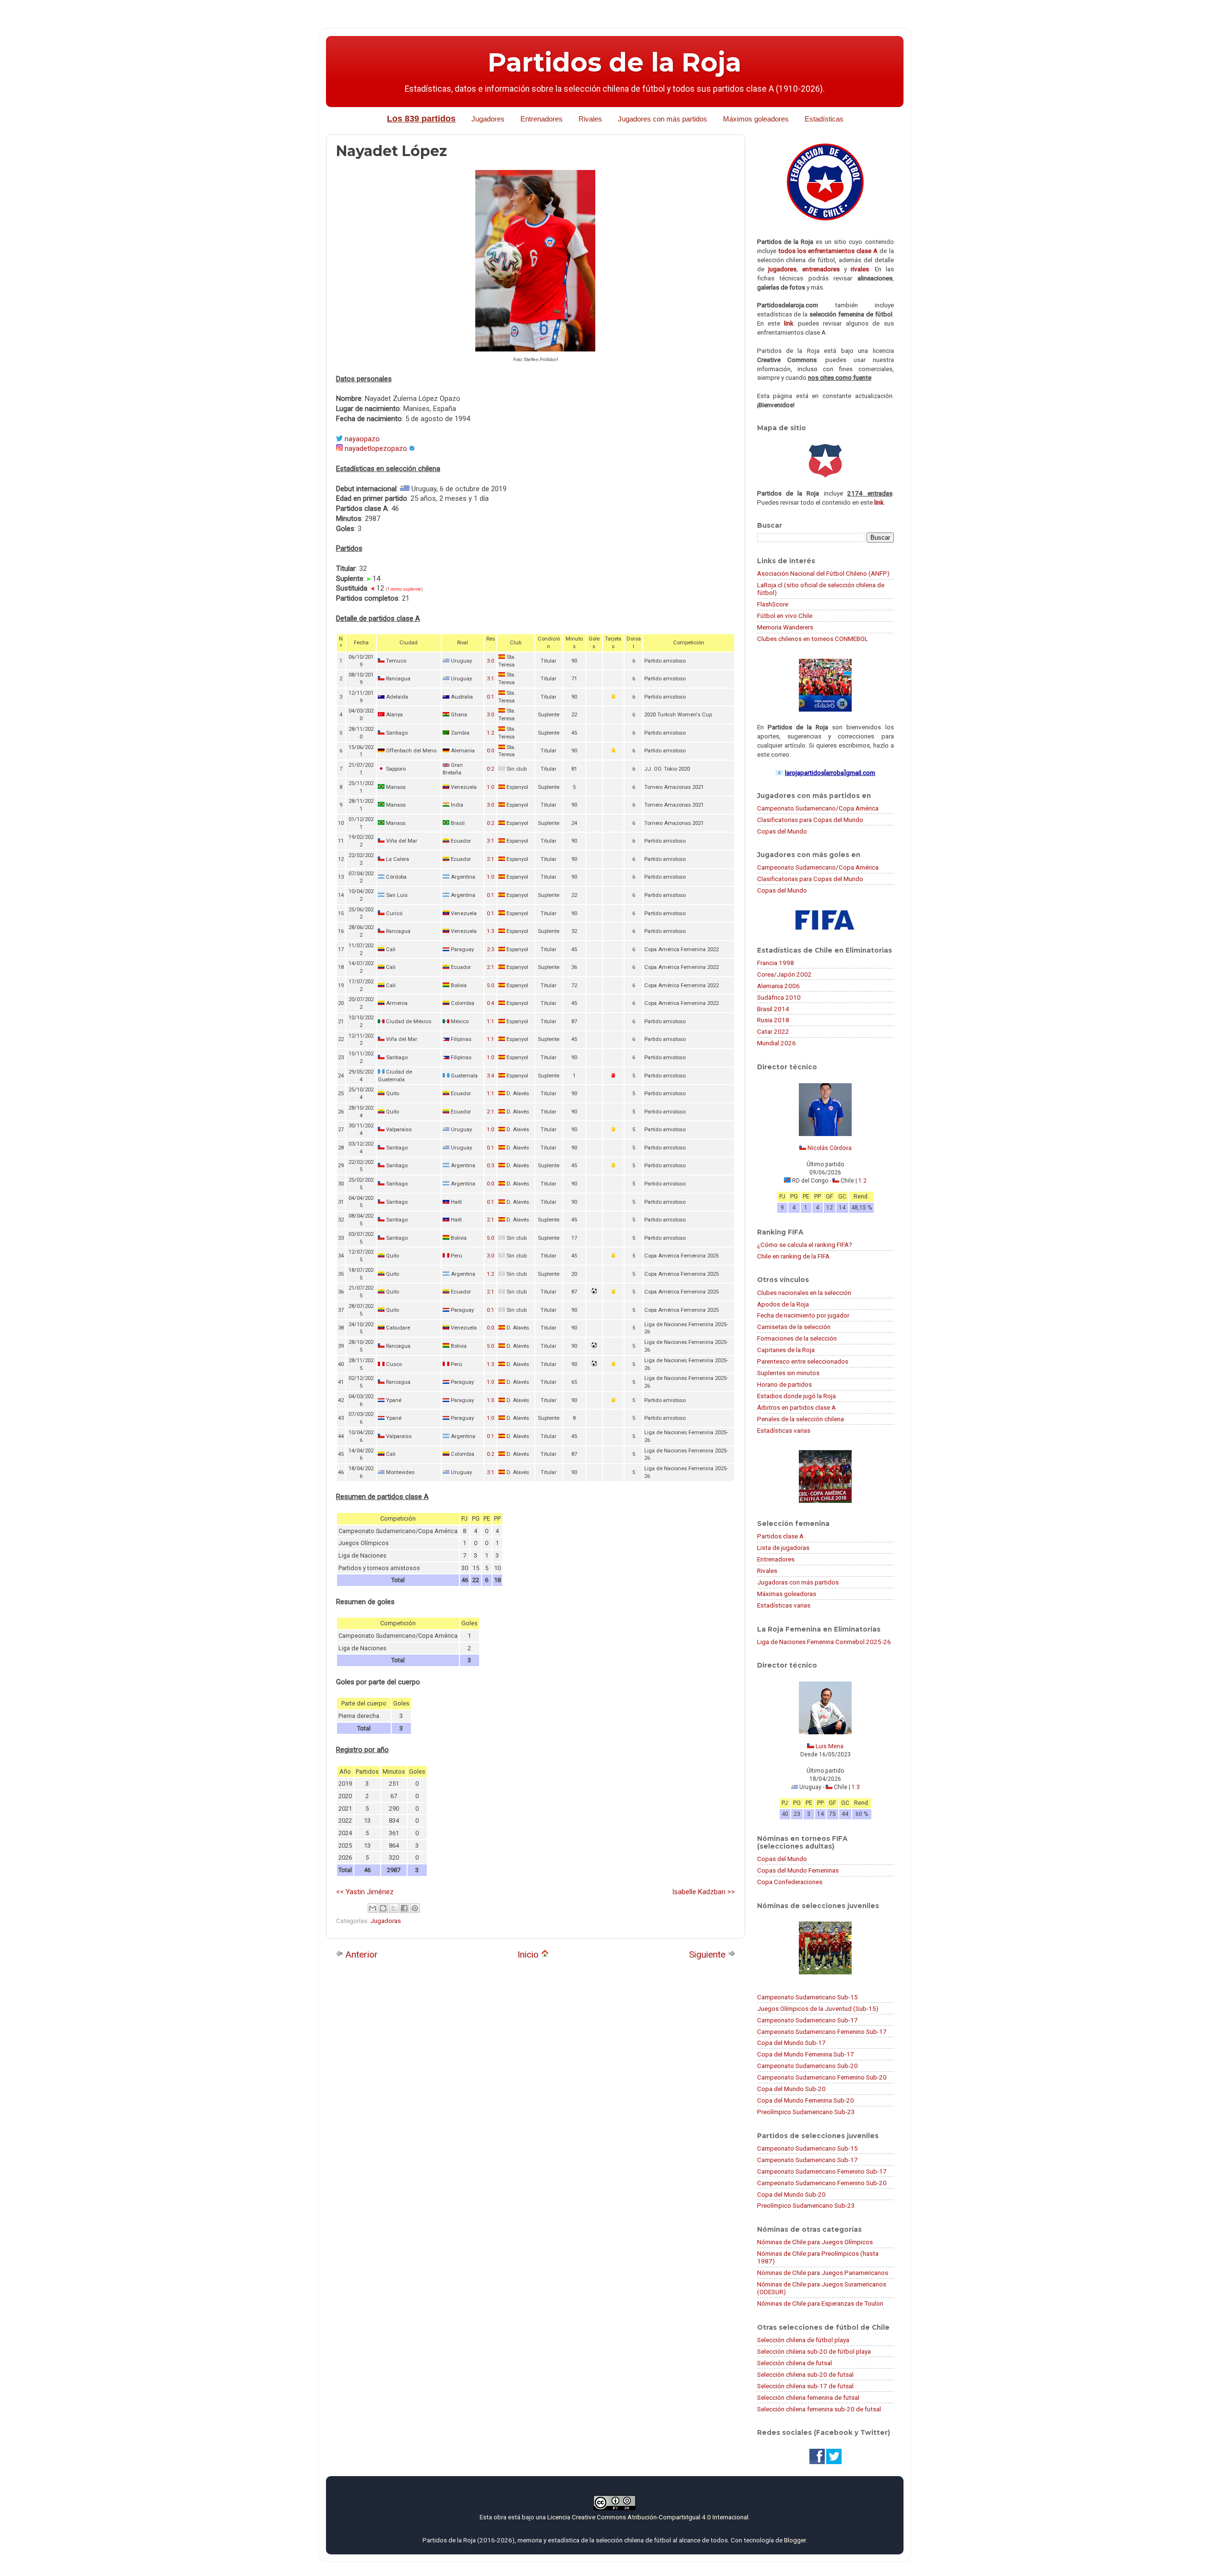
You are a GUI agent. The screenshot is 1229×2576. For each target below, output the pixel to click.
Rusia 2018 (773, 1020)
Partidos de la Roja (614, 62)
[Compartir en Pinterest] (415, 1908)
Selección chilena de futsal (795, 2363)
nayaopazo (362, 439)
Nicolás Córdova (830, 1148)
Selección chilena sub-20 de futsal (805, 2374)
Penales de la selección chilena (801, 1419)
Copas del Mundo (782, 831)
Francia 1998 (776, 963)
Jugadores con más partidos (663, 119)
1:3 (490, 931)
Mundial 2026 (777, 1043)
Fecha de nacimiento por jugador (803, 1315)
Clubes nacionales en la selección (804, 1293)
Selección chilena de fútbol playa (803, 2340)
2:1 (490, 859)
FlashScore (773, 604)
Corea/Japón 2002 (784, 974)
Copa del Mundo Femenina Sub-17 (806, 2054)
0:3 (490, 1166)
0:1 (490, 697)
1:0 (490, 787)
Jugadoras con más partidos (798, 1582)
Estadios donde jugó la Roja (796, 1396)
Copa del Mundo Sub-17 (791, 2043)
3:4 (490, 1076)
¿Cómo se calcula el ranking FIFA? (805, 1245)
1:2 (490, 733)
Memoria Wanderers (785, 627)
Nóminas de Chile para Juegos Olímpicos (815, 2242)
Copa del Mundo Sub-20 (791, 2089)
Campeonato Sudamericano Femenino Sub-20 (822, 2077)
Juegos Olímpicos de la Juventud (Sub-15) (818, 2008)
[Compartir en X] (394, 1908)
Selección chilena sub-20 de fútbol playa (814, 2351)
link (789, 323)
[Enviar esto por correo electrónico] (373, 1908)
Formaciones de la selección (797, 1338)
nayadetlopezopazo (376, 448)
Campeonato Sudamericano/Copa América (818, 808)
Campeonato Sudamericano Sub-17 (807, 2020)
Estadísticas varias (784, 1430)
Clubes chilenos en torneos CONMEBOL (813, 639)
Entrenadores (542, 119)
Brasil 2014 (773, 1009)
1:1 (490, 1022)
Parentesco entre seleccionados (803, 1361)
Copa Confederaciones (790, 1882)
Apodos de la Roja (783, 1304)
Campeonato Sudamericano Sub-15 (807, 1997)
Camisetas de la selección (794, 1327)
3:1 (490, 679)
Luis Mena (830, 1746)
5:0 (490, 986)
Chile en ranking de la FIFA (793, 1256)
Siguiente (708, 1954)
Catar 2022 (773, 1031)
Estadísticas (824, 119)
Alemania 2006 (778, 986)
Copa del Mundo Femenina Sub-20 (806, 2100)
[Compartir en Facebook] (404, 1908)
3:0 (490, 661)
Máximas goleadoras (787, 1594)
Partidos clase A (780, 1536)
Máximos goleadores (756, 119)
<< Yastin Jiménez (365, 1892)
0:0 (490, 751)
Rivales (590, 119)
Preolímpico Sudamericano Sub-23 (806, 2112)
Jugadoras (386, 1921)
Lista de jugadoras (783, 1548)
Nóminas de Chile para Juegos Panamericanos (823, 2273)
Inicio (529, 1954)
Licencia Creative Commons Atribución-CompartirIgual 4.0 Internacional (648, 2517)
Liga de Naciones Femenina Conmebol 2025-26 (824, 1642)
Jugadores (488, 119)
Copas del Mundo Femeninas (798, 1870)
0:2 (490, 769)
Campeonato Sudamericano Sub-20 (807, 2066)
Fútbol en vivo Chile (785, 616)
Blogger (795, 2540)
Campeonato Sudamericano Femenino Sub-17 (822, 2032)
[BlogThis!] (383, 1908)
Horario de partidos (784, 1384)
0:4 (490, 1003)
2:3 (490, 949)
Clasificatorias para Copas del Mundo (810, 820)
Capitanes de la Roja (786, 1350)
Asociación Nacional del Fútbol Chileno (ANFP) (823, 573)
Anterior (361, 1954)
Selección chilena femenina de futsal (808, 2397)
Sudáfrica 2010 (779, 997)
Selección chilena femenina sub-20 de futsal (819, 2409)
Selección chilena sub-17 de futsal (805, 2386)
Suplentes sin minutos (788, 1373)
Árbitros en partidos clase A (796, 1407)
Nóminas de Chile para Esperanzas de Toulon (820, 2303)
